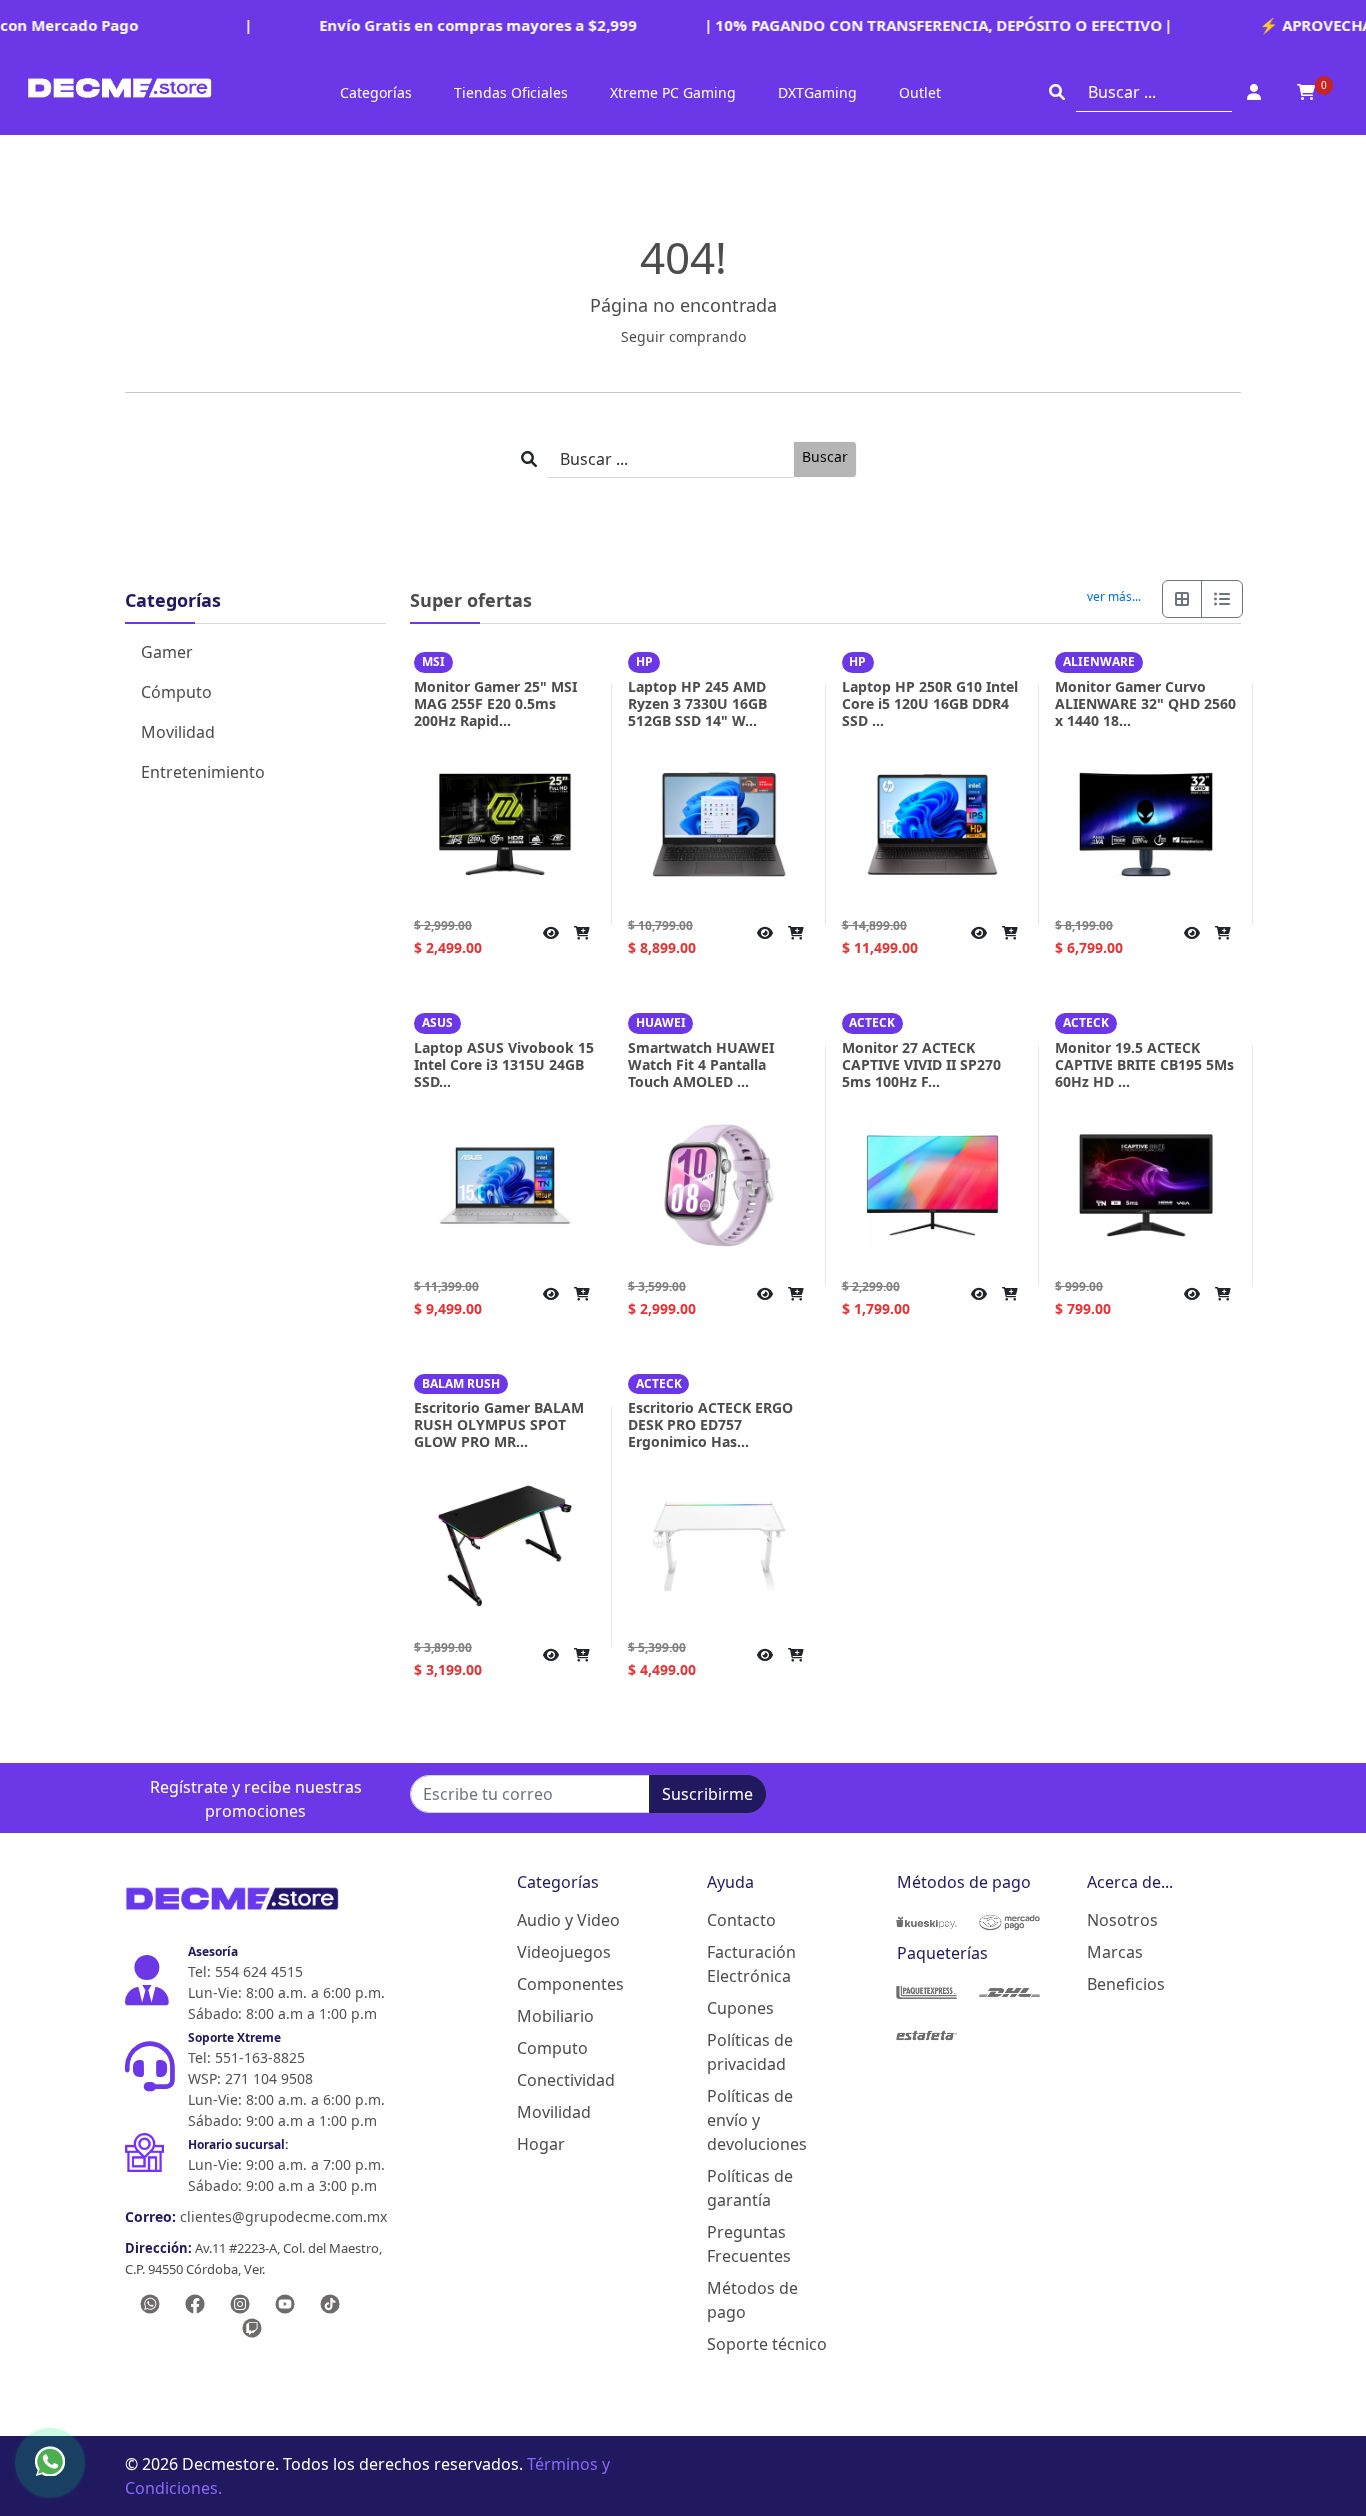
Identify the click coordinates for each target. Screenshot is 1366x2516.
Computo (552, 2048)
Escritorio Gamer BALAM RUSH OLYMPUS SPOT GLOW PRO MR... (499, 1424)
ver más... (1114, 597)
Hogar (541, 2144)
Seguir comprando (683, 336)
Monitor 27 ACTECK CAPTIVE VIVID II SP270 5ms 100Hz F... (921, 1064)
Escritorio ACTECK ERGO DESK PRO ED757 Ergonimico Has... (710, 1424)
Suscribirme (707, 1794)
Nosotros (1122, 1920)
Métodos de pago (752, 2300)
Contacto (741, 1920)
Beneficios (1126, 1984)
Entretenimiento (203, 772)
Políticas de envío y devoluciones (757, 2120)
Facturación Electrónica (751, 1964)
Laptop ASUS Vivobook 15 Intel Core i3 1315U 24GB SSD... (504, 1064)
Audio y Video (568, 1920)
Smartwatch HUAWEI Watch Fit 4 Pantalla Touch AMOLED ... (701, 1064)
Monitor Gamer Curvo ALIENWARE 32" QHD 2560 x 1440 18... (1145, 703)
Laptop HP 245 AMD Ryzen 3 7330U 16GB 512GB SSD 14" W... (697, 703)
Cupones (740, 2008)
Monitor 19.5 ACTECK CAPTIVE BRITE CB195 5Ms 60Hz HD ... (1144, 1064)
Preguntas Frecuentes (749, 2244)
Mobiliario (555, 2016)
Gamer (167, 652)
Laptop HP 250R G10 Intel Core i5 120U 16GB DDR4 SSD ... (930, 703)
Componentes (570, 1984)
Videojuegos (564, 1952)
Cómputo (176, 692)
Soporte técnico (767, 2344)
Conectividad (566, 2080)
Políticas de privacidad (750, 2052)
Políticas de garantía (750, 2188)
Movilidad (178, 732)
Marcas (1115, 1952)
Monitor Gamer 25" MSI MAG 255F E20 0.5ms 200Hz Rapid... (495, 703)
